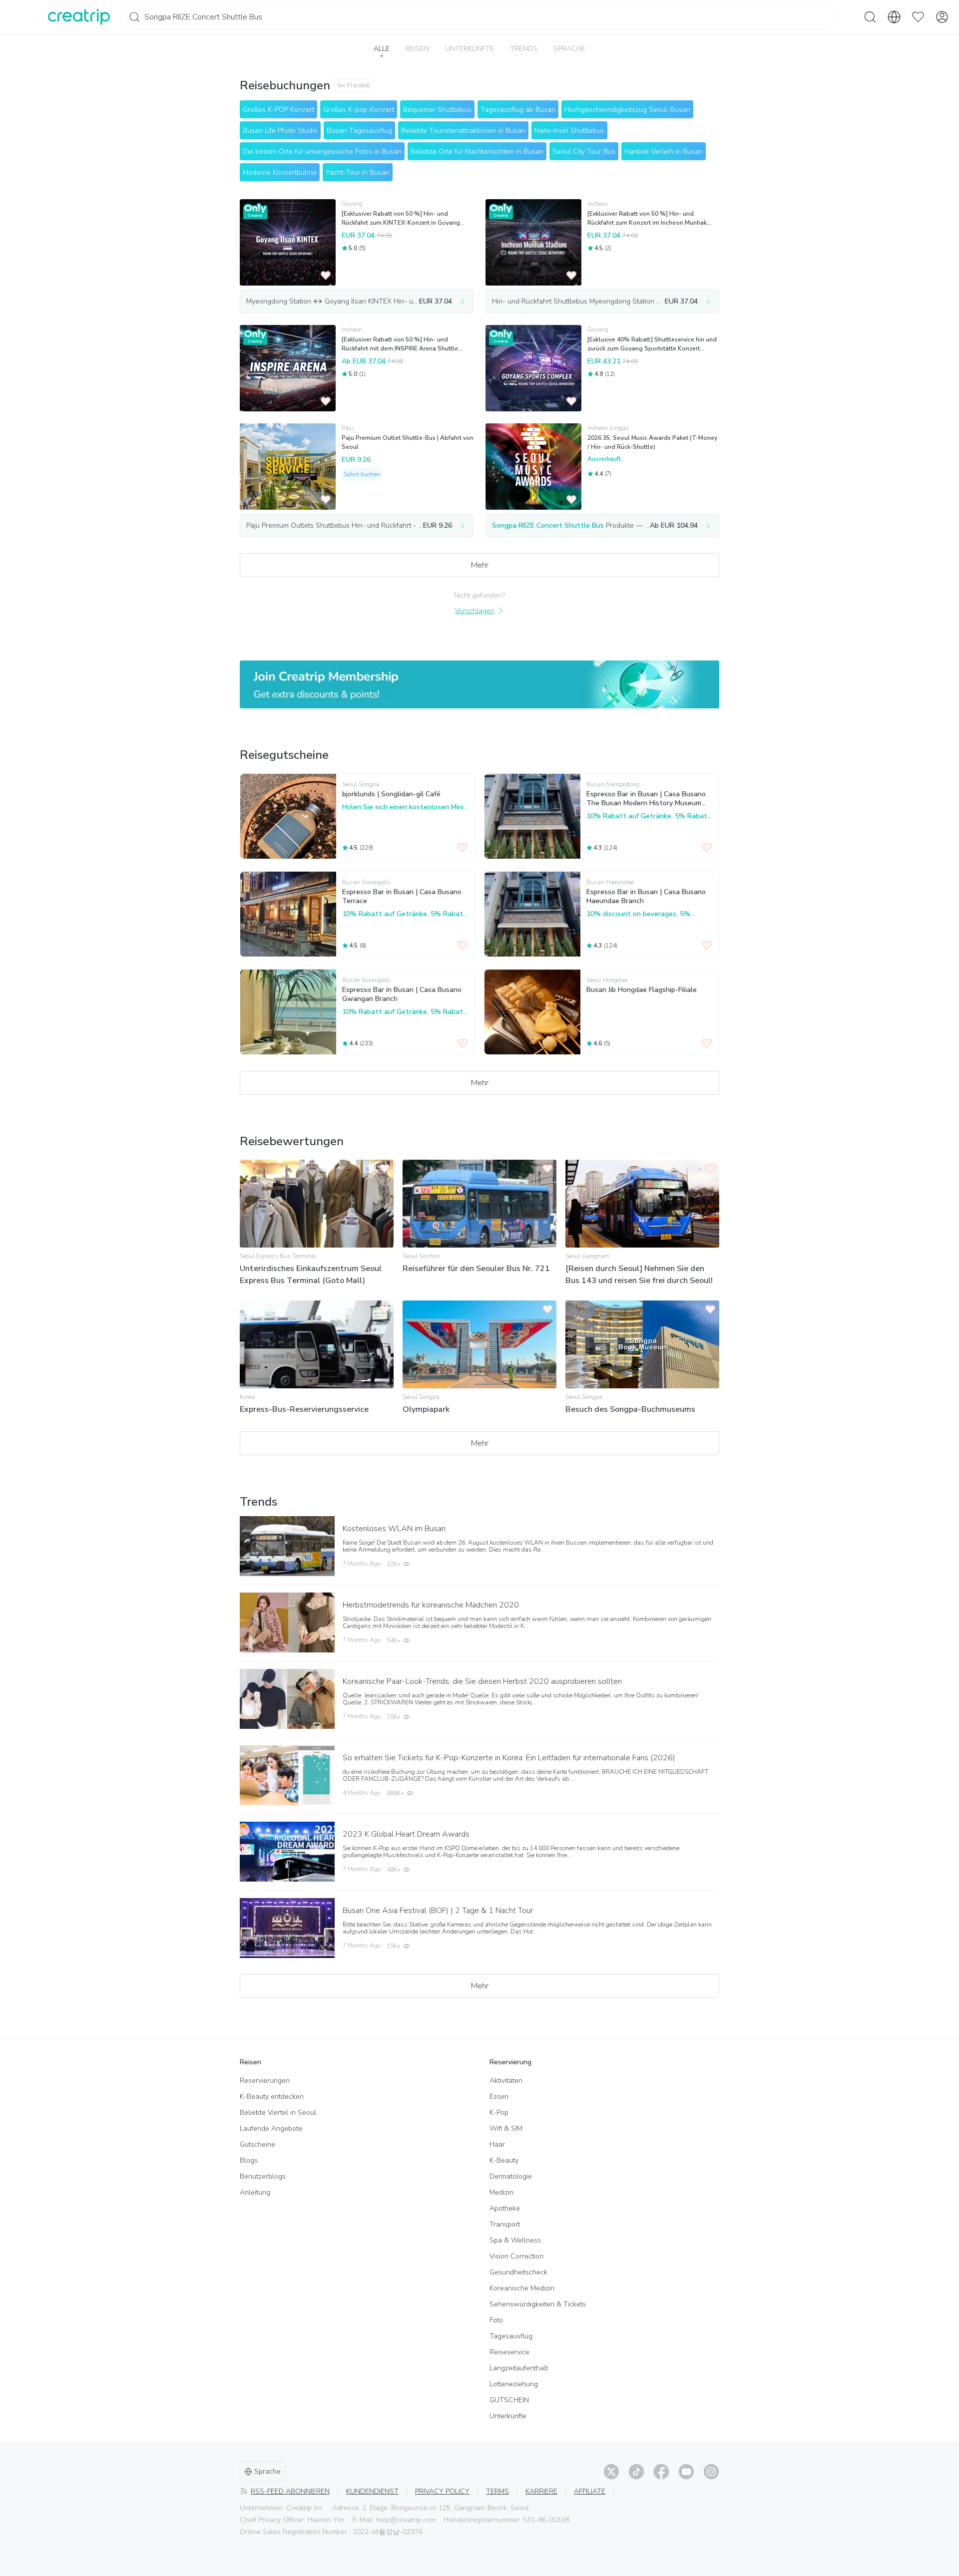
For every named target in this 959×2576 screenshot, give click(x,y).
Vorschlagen (475, 611)
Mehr (480, 565)
